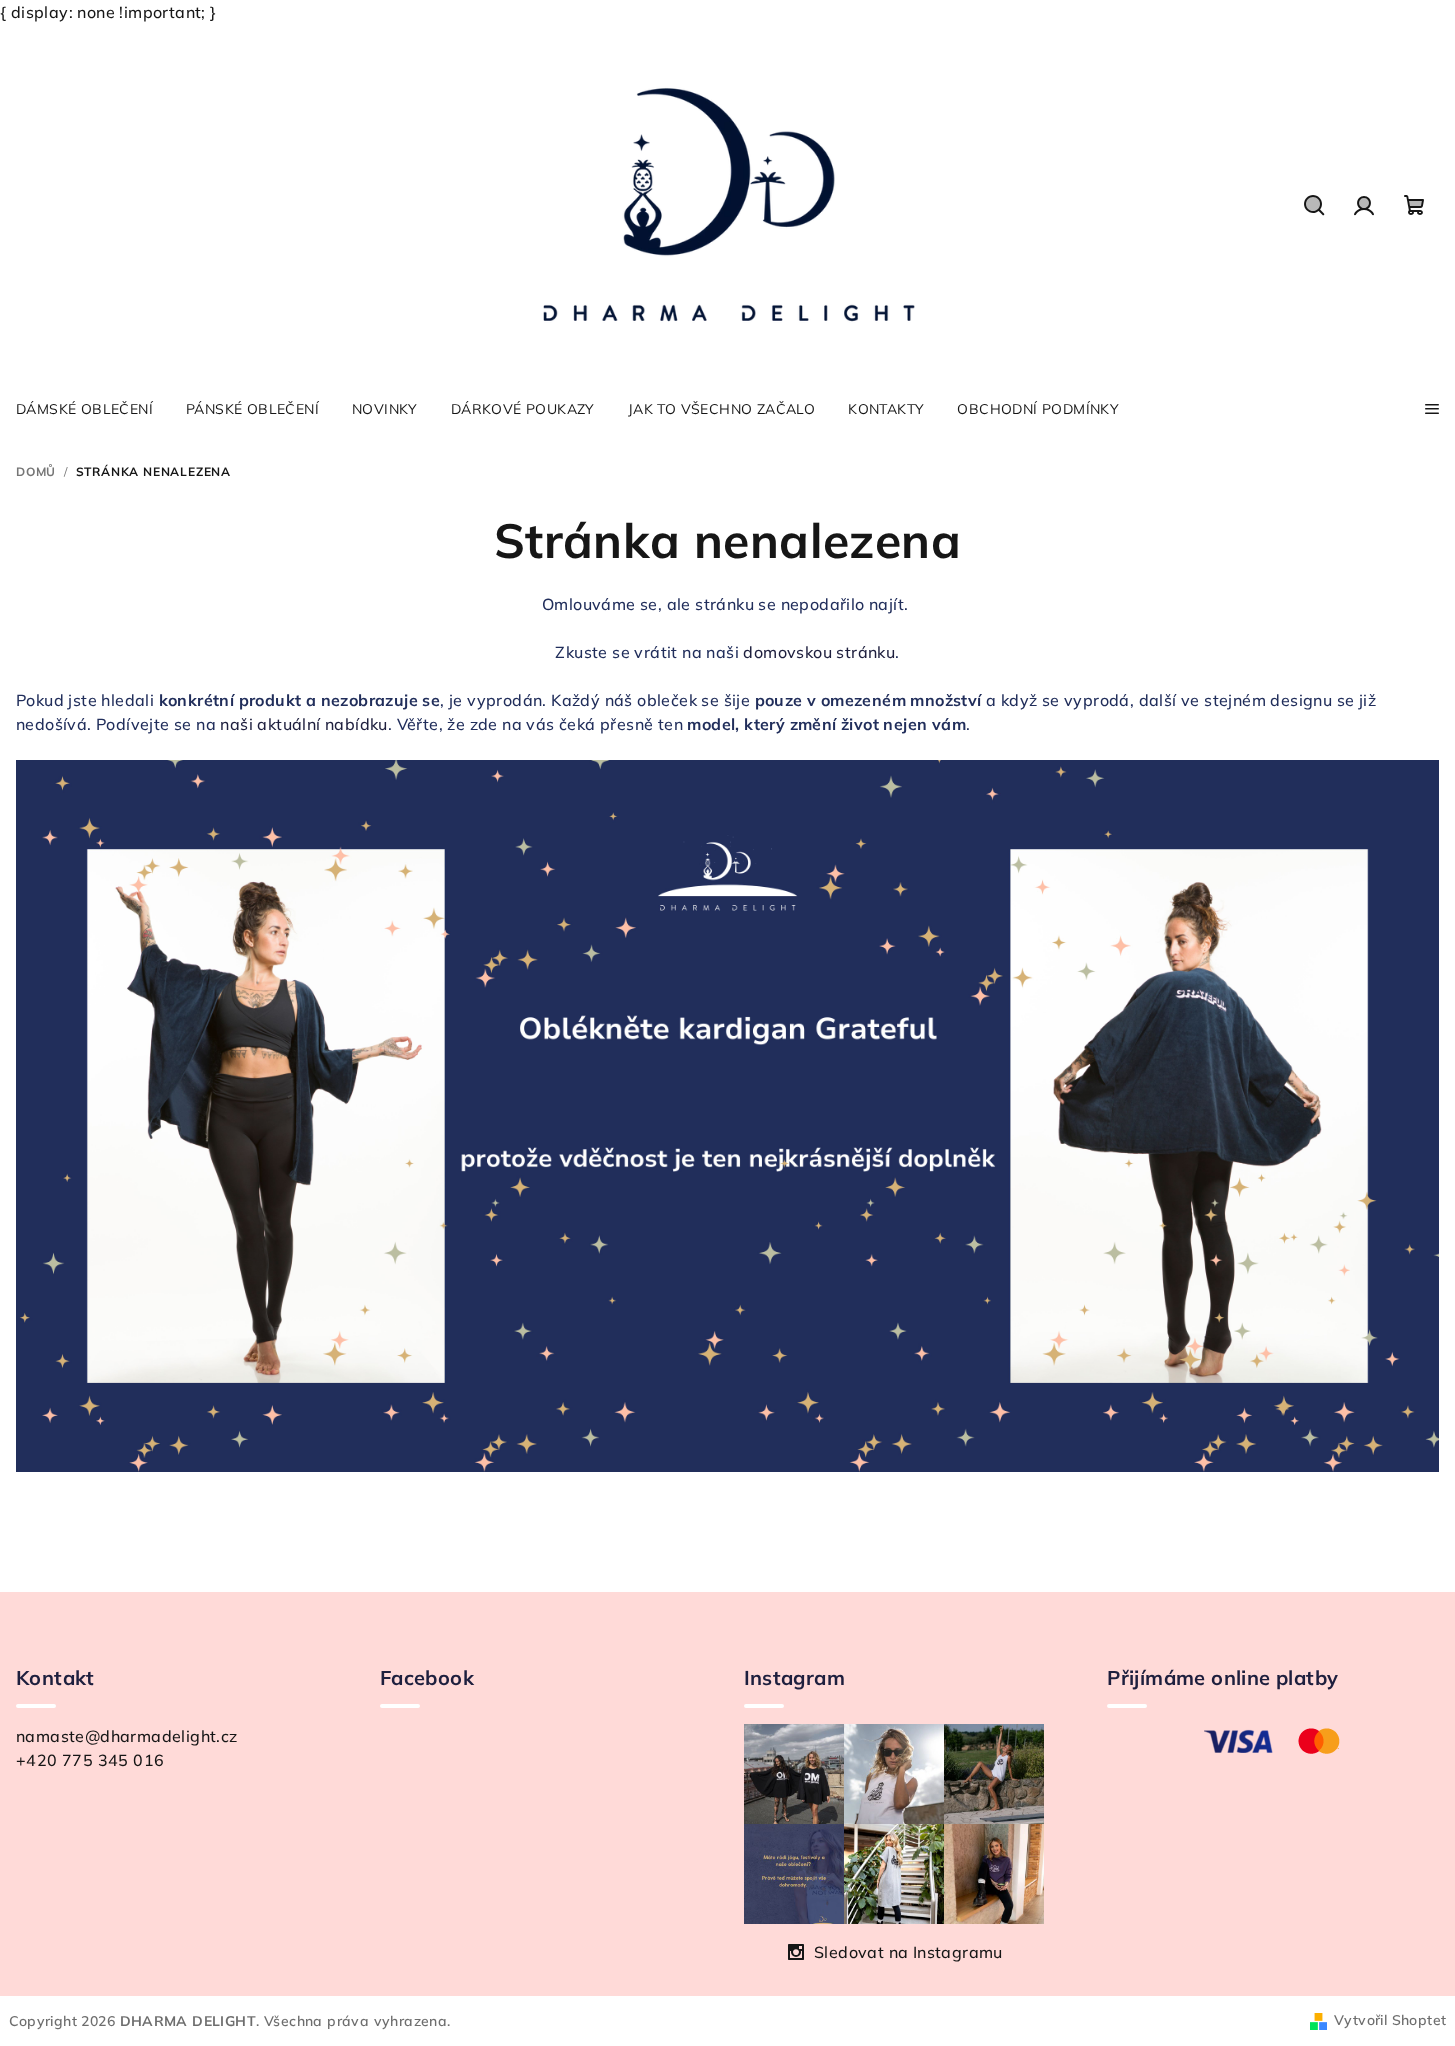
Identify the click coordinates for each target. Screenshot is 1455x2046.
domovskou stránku (819, 652)
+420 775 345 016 (90, 1760)
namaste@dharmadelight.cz (127, 1736)
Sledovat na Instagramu (908, 1952)
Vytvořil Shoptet (1390, 2020)
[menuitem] (84, 409)
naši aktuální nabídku (303, 724)
